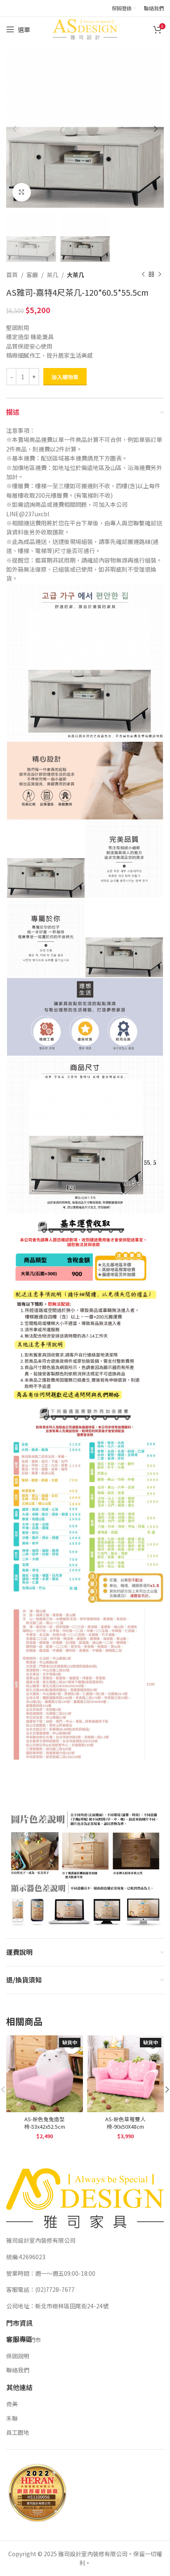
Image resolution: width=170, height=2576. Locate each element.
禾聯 (12, 2418)
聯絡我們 (18, 2370)
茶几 (52, 275)
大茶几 (76, 275)
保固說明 (18, 2356)
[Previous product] (143, 275)
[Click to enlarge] (22, 192)
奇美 (12, 2404)
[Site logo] (85, 28)
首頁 (12, 275)
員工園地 (18, 2432)
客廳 (32, 275)
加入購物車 (65, 377)
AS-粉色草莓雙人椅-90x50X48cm (125, 2123)
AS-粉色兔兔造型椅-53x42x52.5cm (45, 2123)
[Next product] (160, 275)
